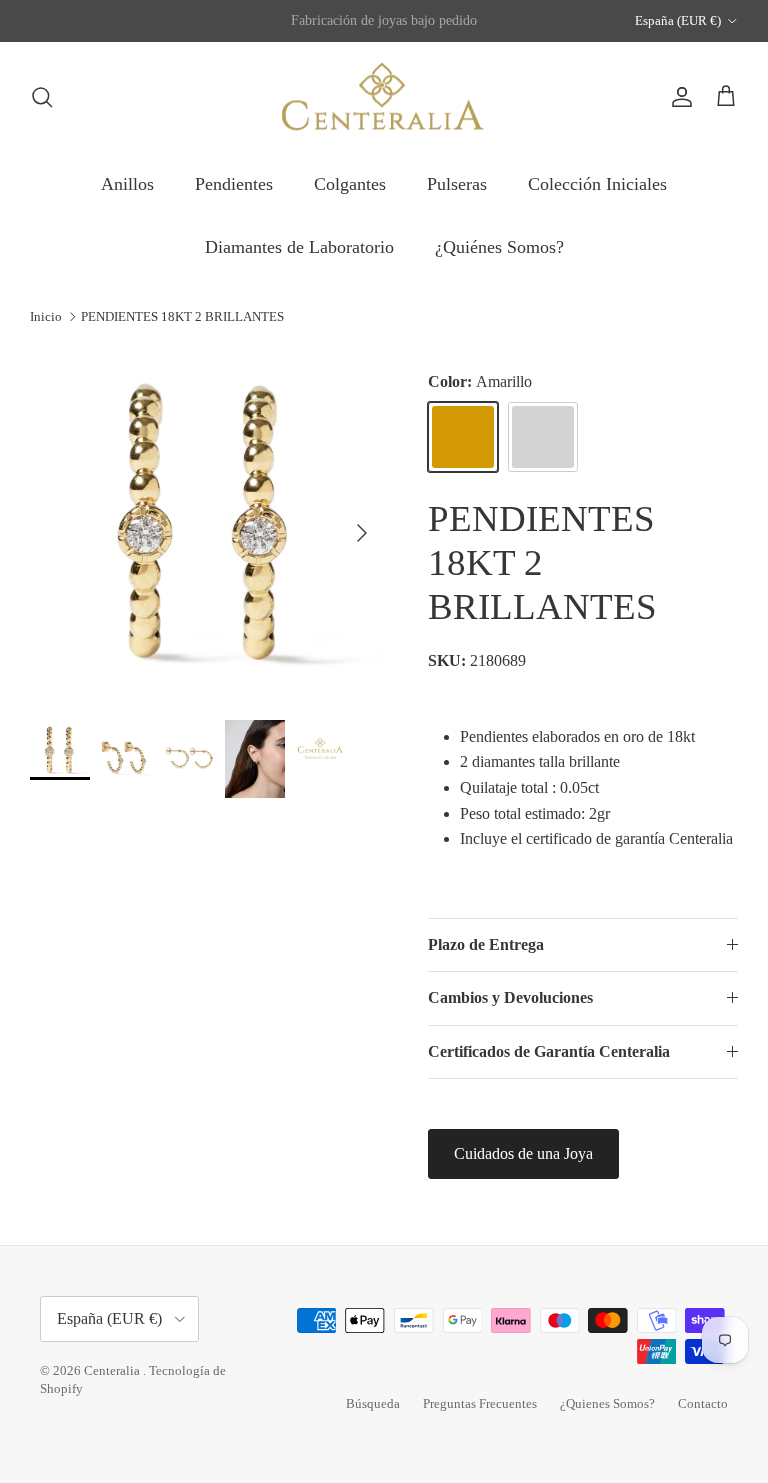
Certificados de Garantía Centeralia (549, 1051)
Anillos (127, 184)
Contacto (703, 1403)
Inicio (46, 316)
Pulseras (457, 184)
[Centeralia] (384, 97)
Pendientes (234, 184)
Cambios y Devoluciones (510, 997)
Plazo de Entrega (486, 944)
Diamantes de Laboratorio (299, 247)
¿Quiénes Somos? (499, 247)
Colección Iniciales (597, 184)
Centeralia (113, 1370)
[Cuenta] (678, 97)
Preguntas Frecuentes (480, 1403)
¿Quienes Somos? (607, 1403)
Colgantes (350, 184)
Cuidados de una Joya (523, 1153)
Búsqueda (373, 1403)
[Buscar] (42, 97)
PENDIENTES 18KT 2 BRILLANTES (182, 316)
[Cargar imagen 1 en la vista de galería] (207, 523)
